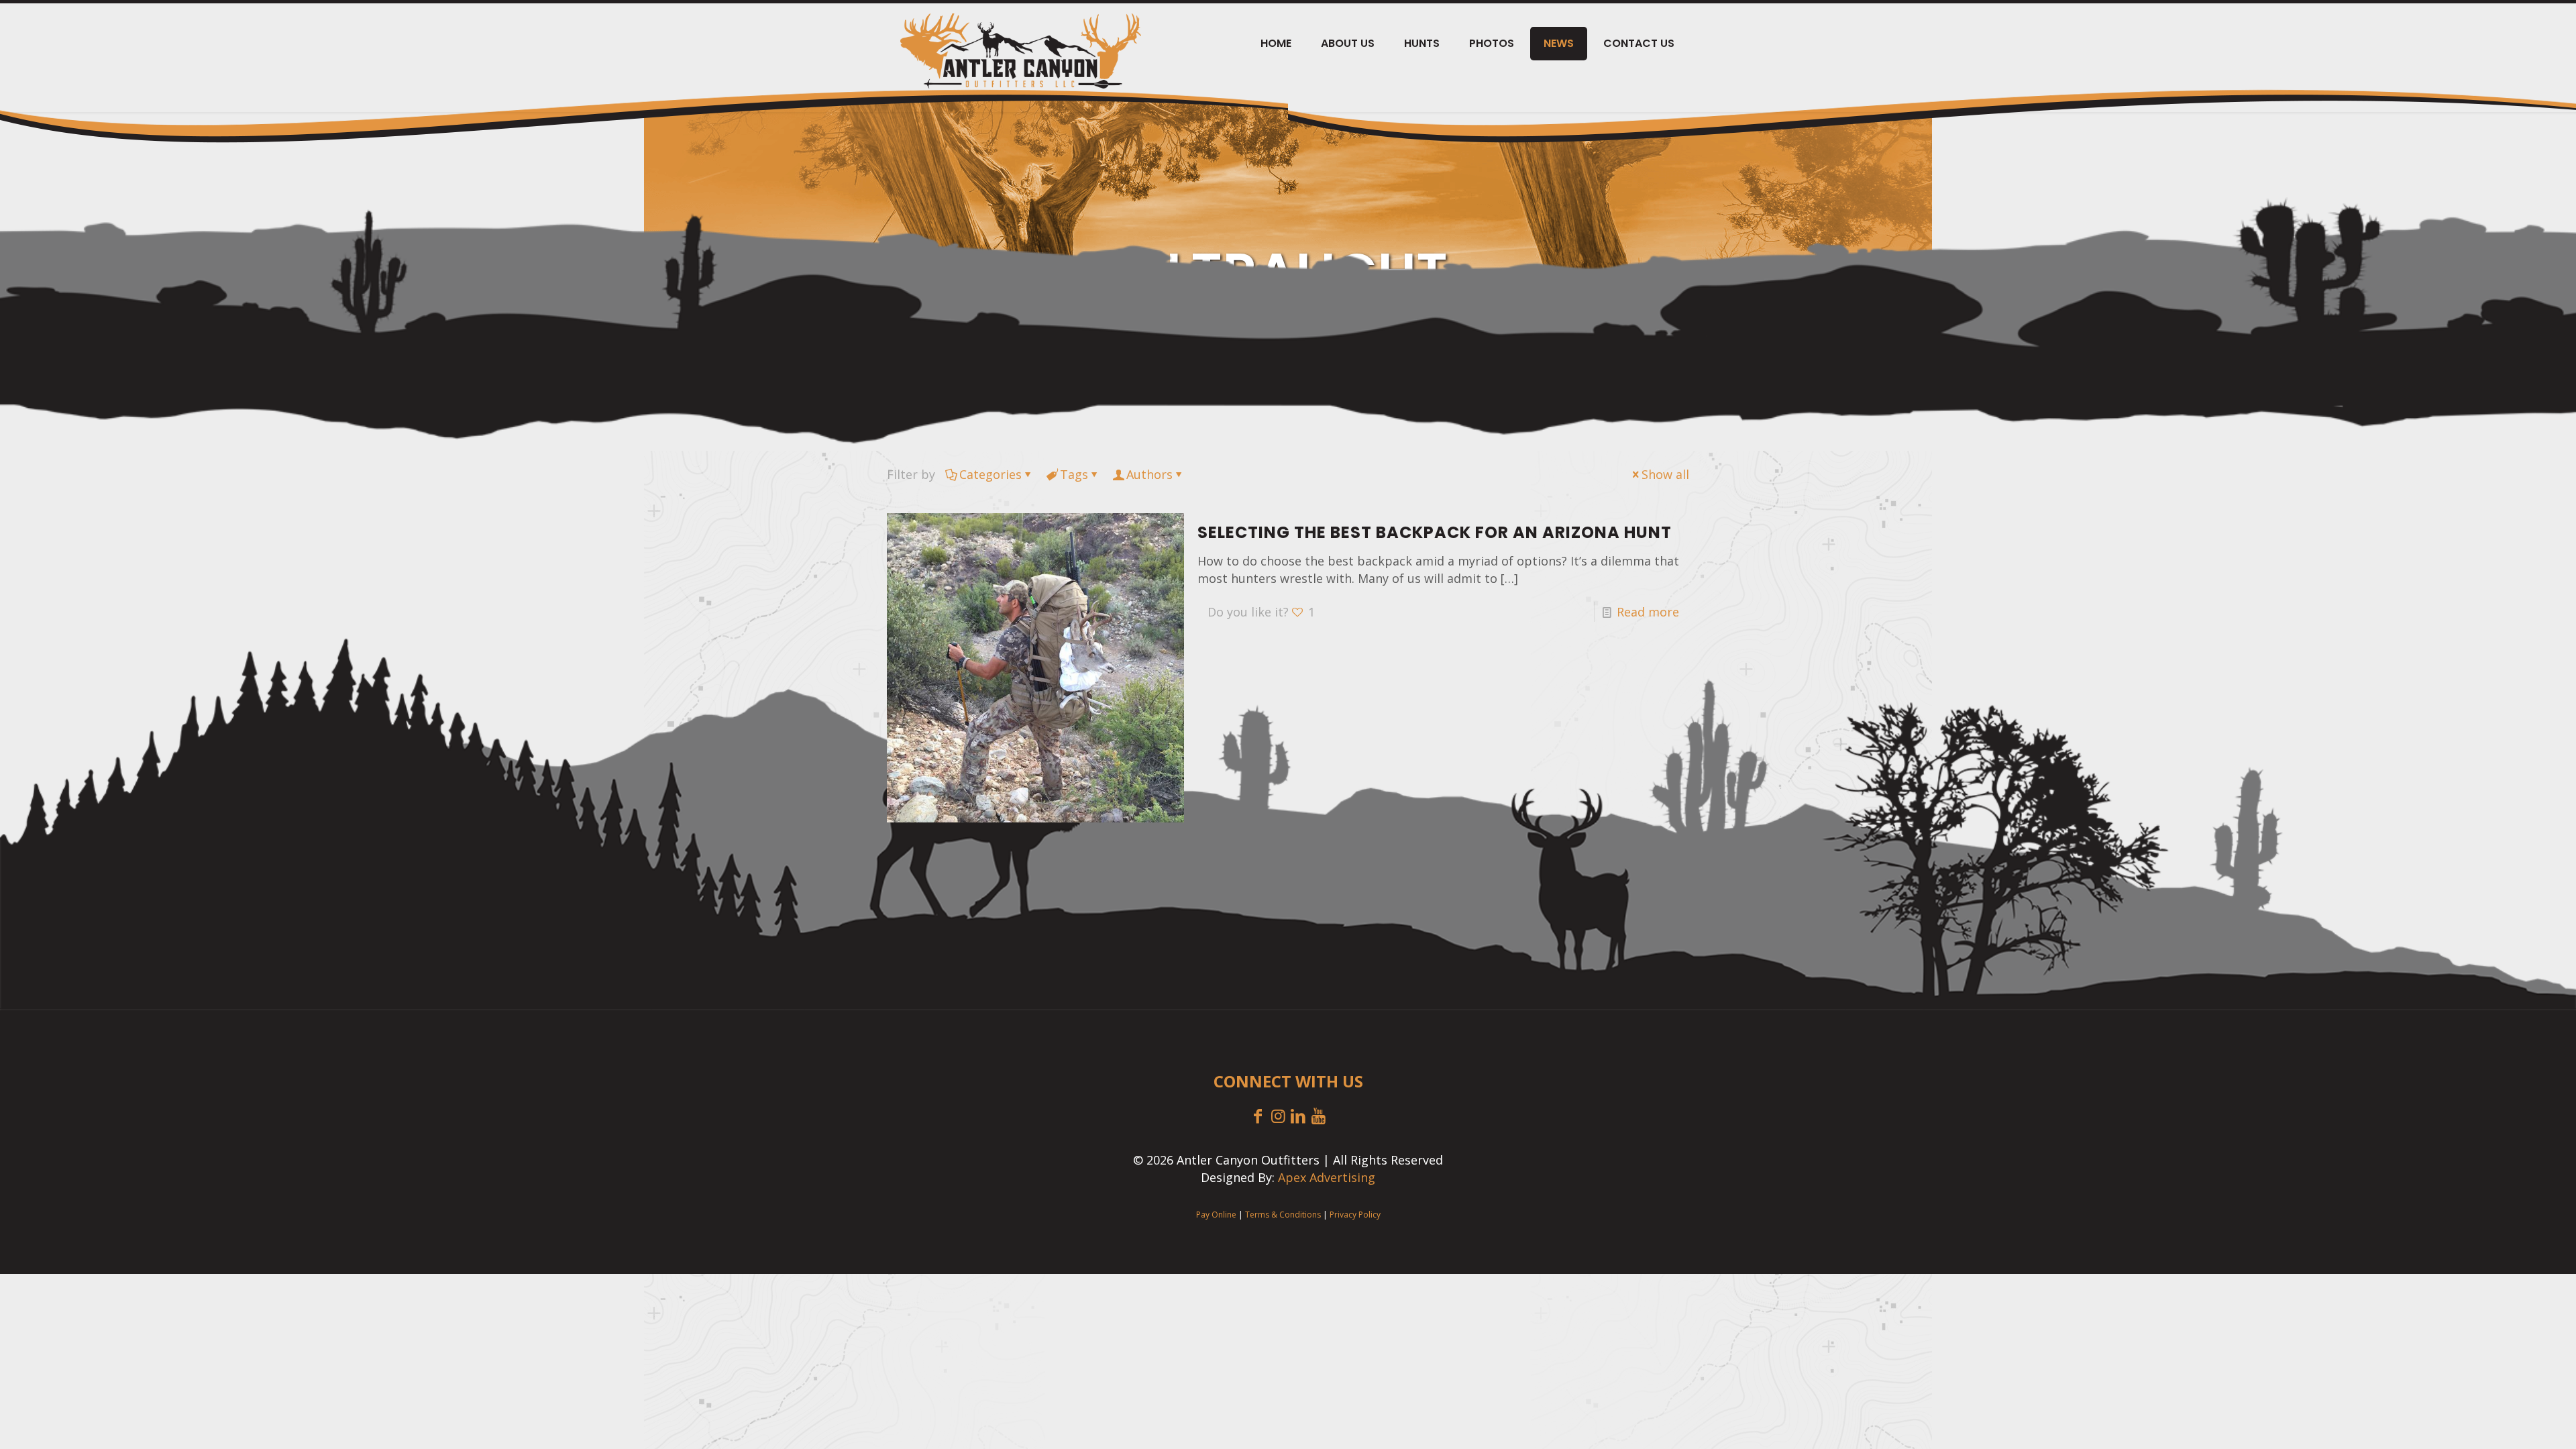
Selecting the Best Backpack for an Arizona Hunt (1435, 532)
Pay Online (1216, 1215)
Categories (990, 474)
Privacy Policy (1355, 1215)
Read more (1648, 612)
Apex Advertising (1327, 1177)
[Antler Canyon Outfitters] (1021, 51)
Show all (1665, 474)
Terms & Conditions (1283, 1215)
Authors (1149, 474)
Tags (1074, 474)
